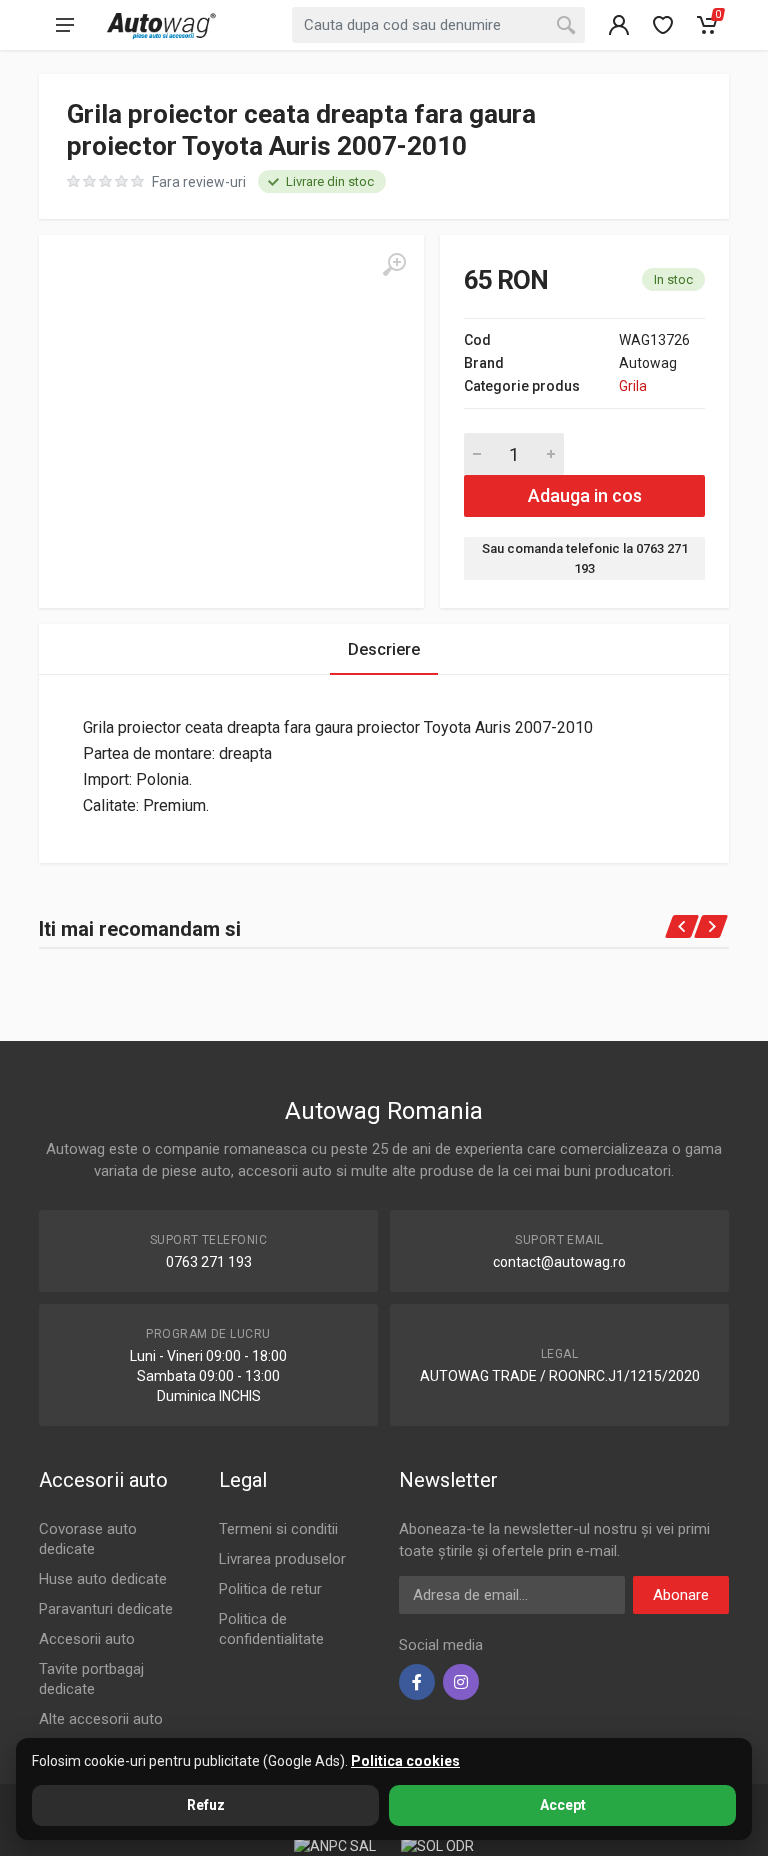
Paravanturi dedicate (106, 1609)
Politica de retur (270, 1589)
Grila (633, 386)
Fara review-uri (199, 182)
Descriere (384, 649)
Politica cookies (405, 1761)
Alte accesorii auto (101, 1719)
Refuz (206, 1805)
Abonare (681, 1595)
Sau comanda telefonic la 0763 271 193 (585, 558)
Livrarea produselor (282, 1559)
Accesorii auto (87, 1639)
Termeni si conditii (278, 1529)
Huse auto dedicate (103, 1579)
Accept (563, 1805)
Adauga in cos (585, 495)
